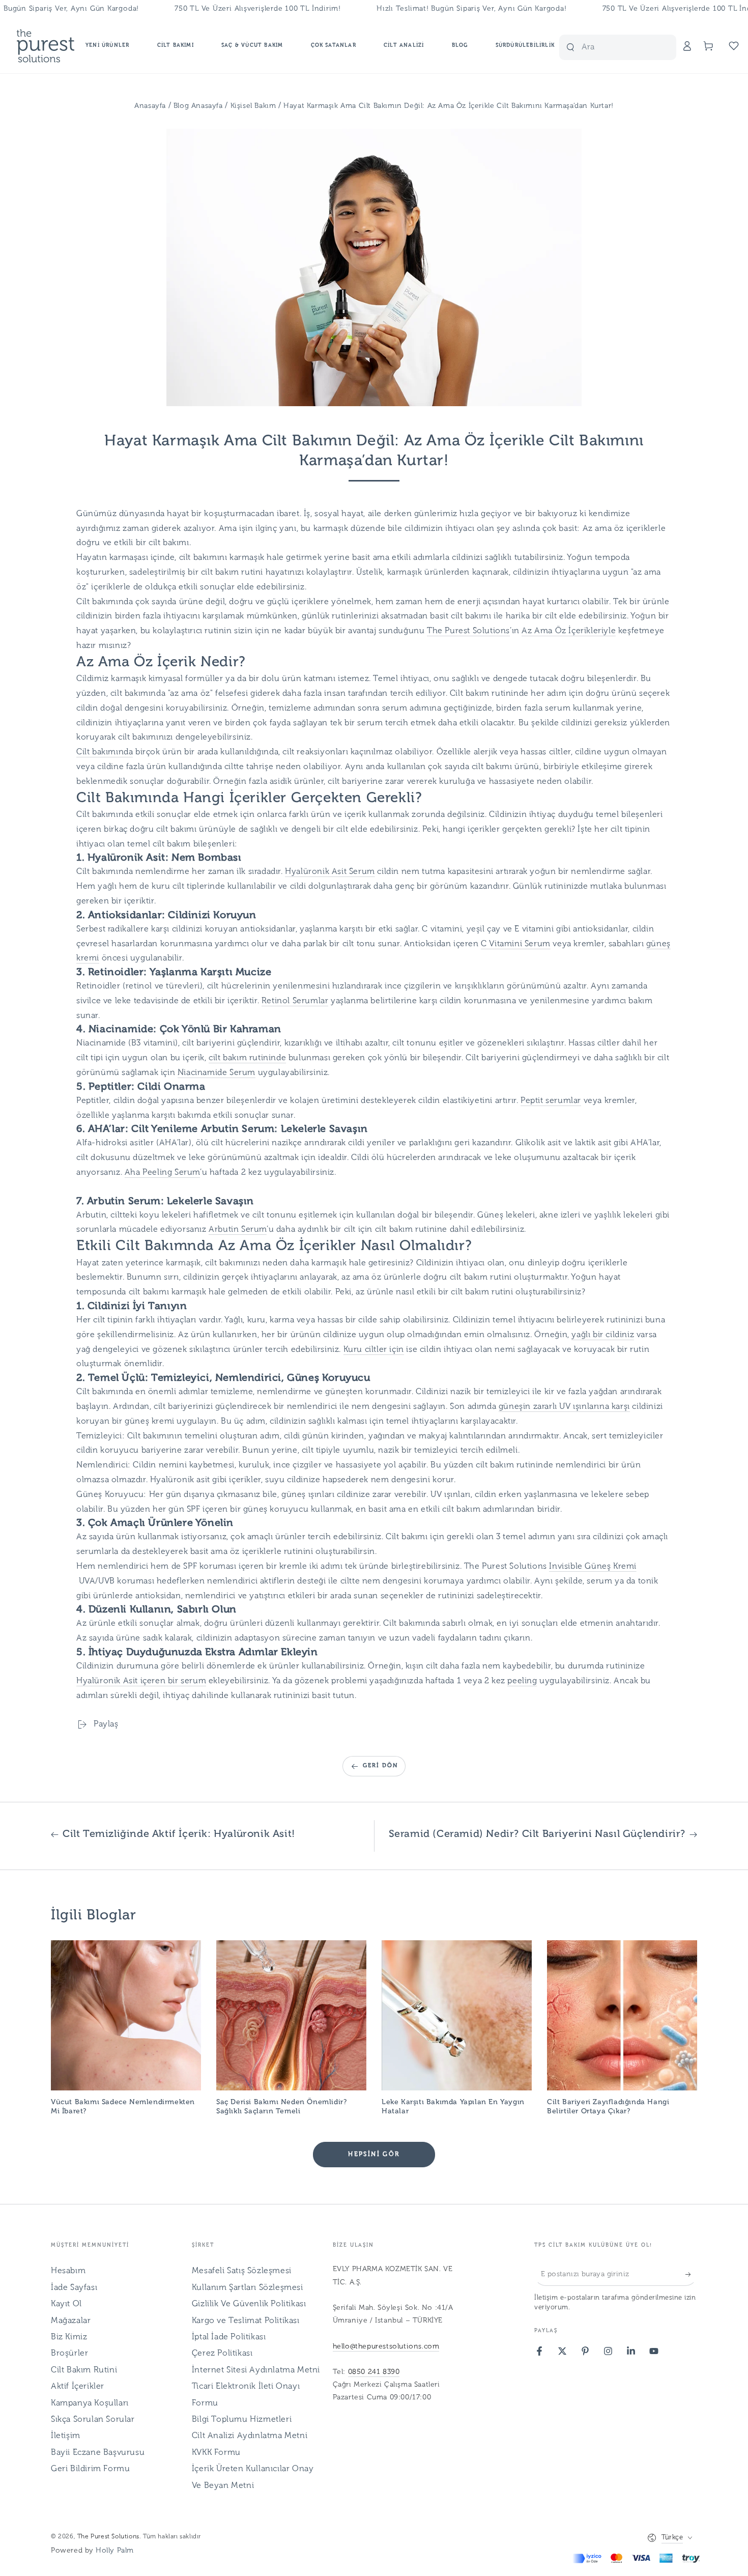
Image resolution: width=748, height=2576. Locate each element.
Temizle (643, 47)
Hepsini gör (374, 2155)
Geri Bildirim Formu (90, 2469)
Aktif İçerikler (78, 2387)
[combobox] (601, 47)
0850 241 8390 (374, 2372)
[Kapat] (663, 47)
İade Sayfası (74, 2288)
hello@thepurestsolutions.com (386, 2347)
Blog (182, 106)
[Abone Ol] (691, 2274)
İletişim (66, 2436)
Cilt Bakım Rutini (84, 2370)
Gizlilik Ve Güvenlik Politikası (249, 2304)
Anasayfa (150, 106)
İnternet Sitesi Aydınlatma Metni (256, 2370)
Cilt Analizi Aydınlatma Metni (250, 2436)
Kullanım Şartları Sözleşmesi (248, 2288)
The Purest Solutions (108, 2537)
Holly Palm (115, 2551)
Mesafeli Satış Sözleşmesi (242, 2271)
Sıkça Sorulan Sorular (93, 2420)
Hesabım (68, 2271)
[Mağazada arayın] (570, 47)
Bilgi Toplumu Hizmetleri (242, 2420)
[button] (625, 46)
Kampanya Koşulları (90, 2403)
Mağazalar (71, 2321)
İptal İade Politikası (229, 2337)
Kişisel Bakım (254, 106)
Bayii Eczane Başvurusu (98, 2453)
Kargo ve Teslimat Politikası (246, 2321)
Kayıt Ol (66, 2304)
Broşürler (69, 2354)
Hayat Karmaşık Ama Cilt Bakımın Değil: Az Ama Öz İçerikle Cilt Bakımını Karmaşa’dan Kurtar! (449, 106)
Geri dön (381, 1766)
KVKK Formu (216, 2453)
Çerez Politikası (222, 2354)
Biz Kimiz (69, 2337)
